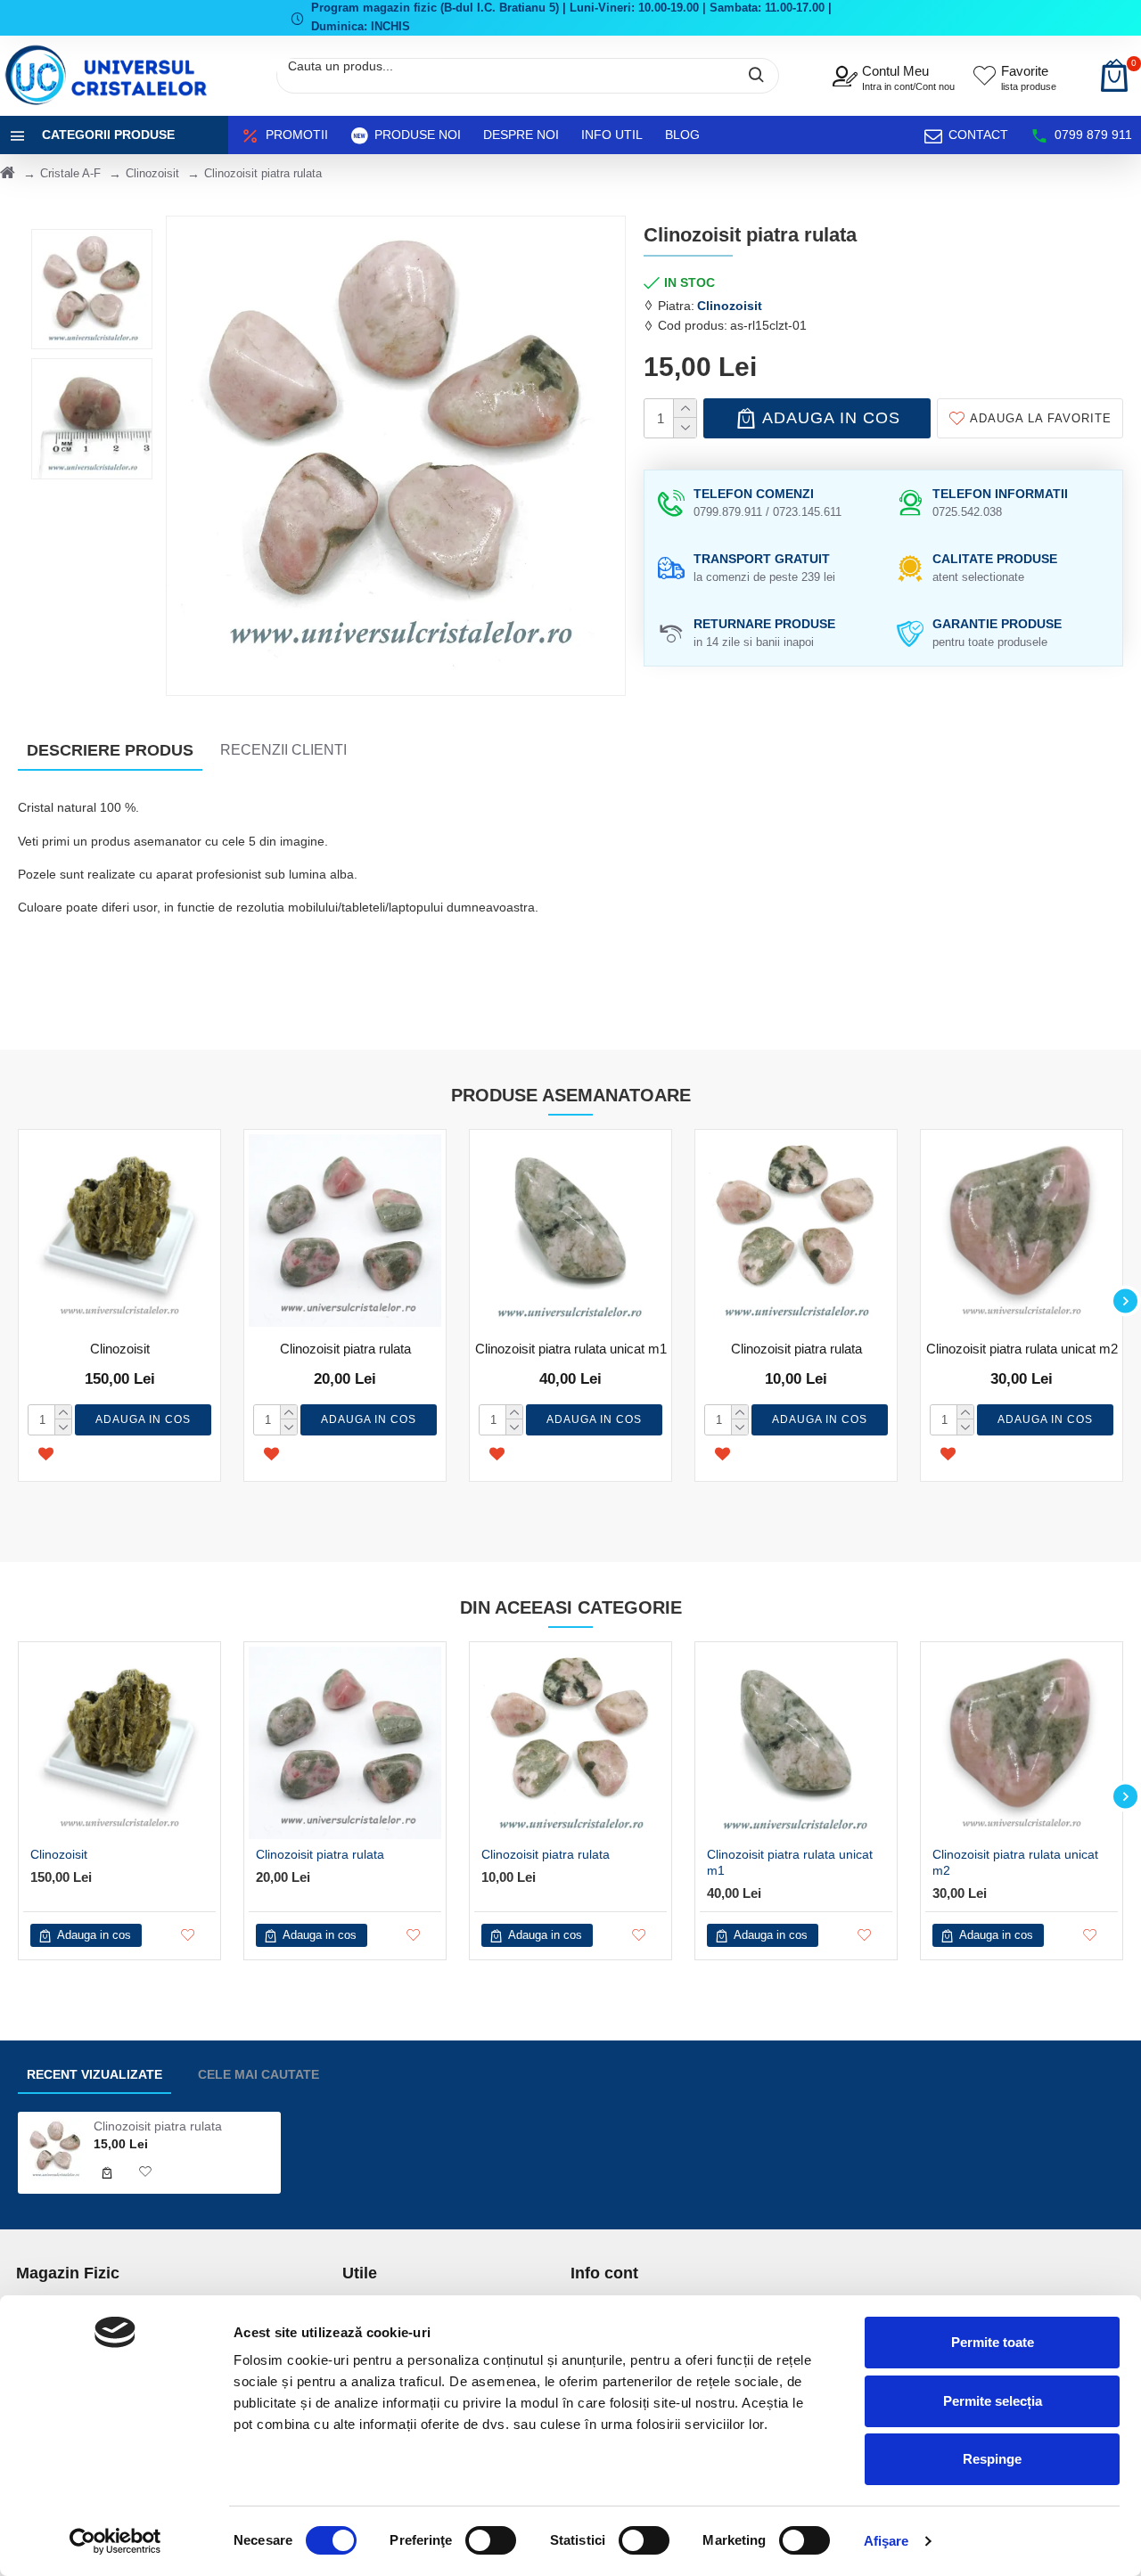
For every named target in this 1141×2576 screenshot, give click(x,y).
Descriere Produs (110, 750)
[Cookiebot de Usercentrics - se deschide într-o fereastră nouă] (115, 2541)
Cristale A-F (70, 173)
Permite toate (993, 2342)
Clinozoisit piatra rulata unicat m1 (571, 1349)
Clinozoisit (152, 173)
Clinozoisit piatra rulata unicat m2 (1022, 1349)
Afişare (887, 2541)
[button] (16, 1301)
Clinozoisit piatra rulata (345, 1349)
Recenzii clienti (283, 750)
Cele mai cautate (259, 2074)
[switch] (491, 2540)
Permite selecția (993, 2401)
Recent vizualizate (94, 2074)
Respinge (992, 2459)
